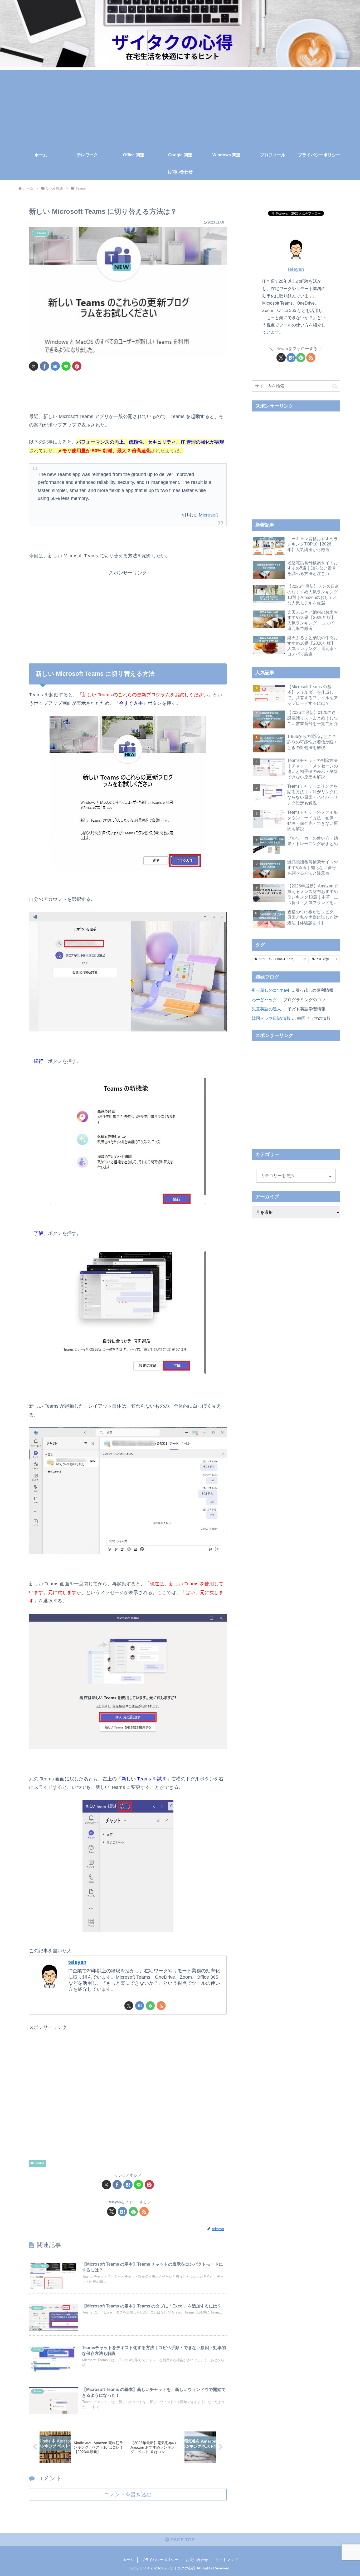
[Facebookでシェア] (44, 366)
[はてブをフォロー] (140, 2006)
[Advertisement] (180, 107)
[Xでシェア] (34, 366)
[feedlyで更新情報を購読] (150, 2006)
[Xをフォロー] (129, 2006)
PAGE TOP (182, 2540)
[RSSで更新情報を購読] (161, 2006)
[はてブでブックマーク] (55, 366)
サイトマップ (227, 2560)
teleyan (77, 1962)
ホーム (128, 2560)
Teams (40, 2163)
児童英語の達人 (266, 1009)
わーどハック (264, 1000)
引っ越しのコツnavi (270, 990)
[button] (335, 386)
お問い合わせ (197, 2560)
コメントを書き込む (128, 2494)
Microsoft (208, 515)
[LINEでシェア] (66, 366)
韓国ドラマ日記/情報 (271, 1018)
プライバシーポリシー (160, 2560)
